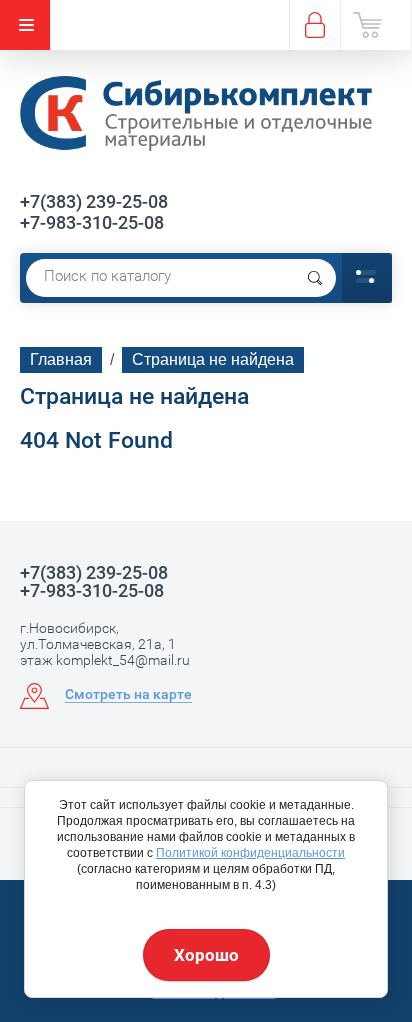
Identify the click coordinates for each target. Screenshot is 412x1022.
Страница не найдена (213, 359)
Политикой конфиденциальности (250, 853)
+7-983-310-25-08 (92, 222)
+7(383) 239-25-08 (94, 201)
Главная (61, 359)
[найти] (315, 278)
